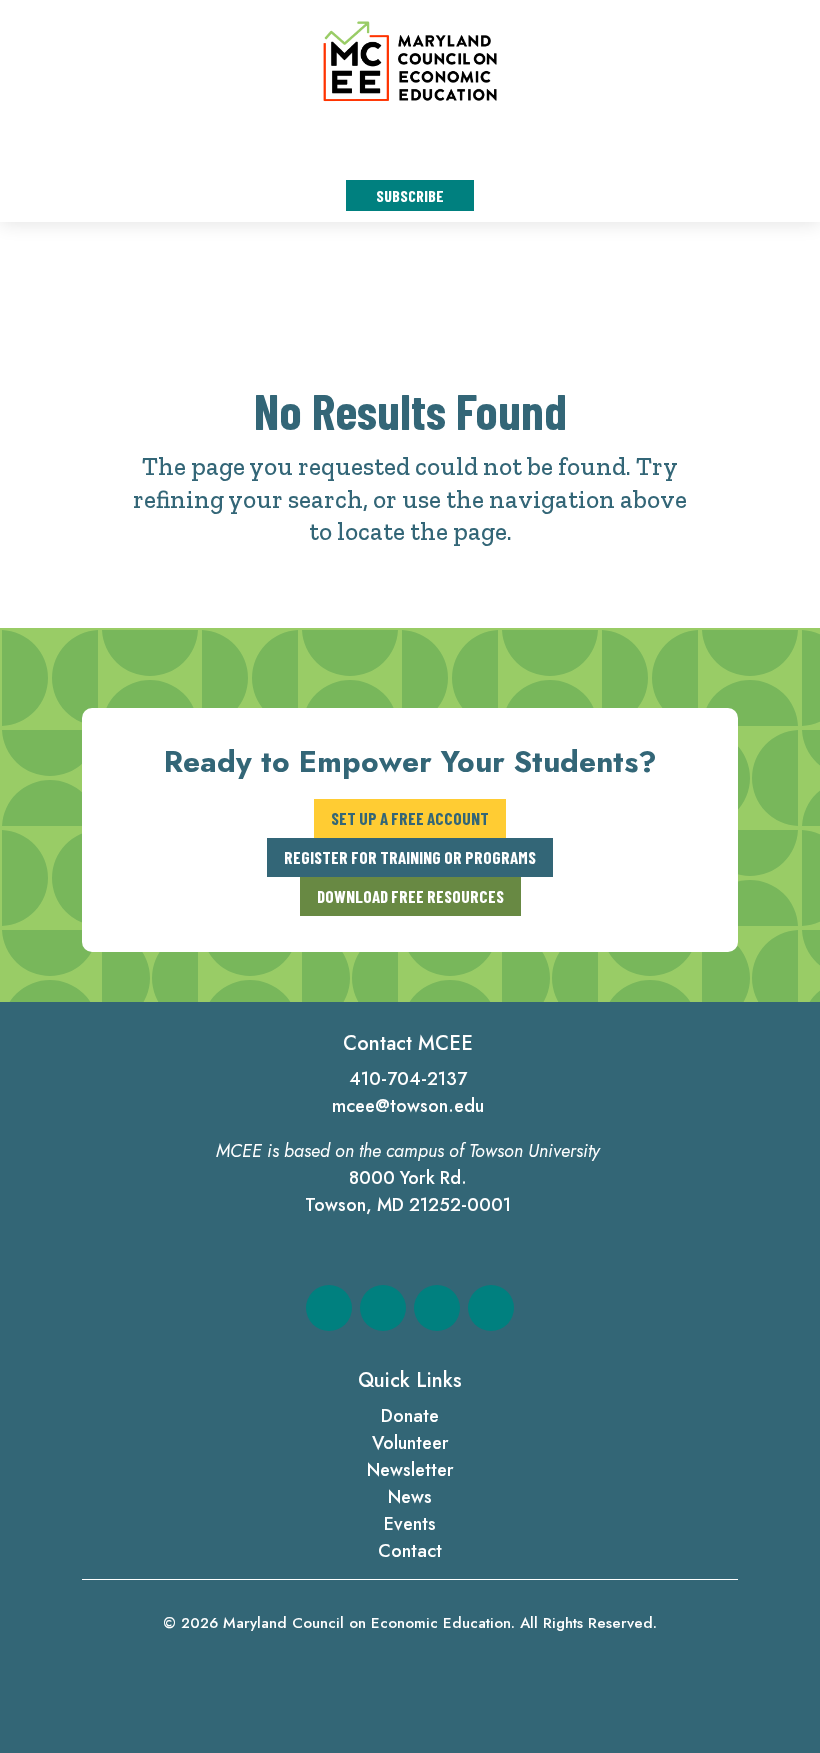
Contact (410, 1551)
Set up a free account (410, 818)
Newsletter (410, 1470)
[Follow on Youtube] (491, 1308)
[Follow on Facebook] (329, 1308)
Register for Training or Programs (410, 857)
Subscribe (410, 195)
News (410, 1497)
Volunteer (410, 1443)
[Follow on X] (383, 1308)
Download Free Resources (410, 896)
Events (410, 1524)
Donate (410, 1416)
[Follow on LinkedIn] (437, 1308)
